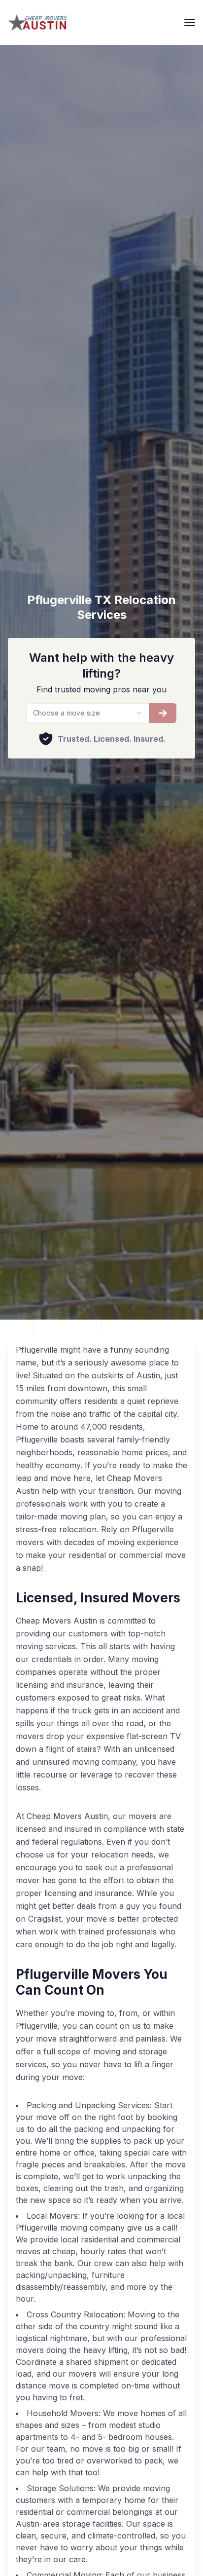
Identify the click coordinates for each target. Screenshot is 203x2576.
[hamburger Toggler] (190, 23)
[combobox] (87, 713)
